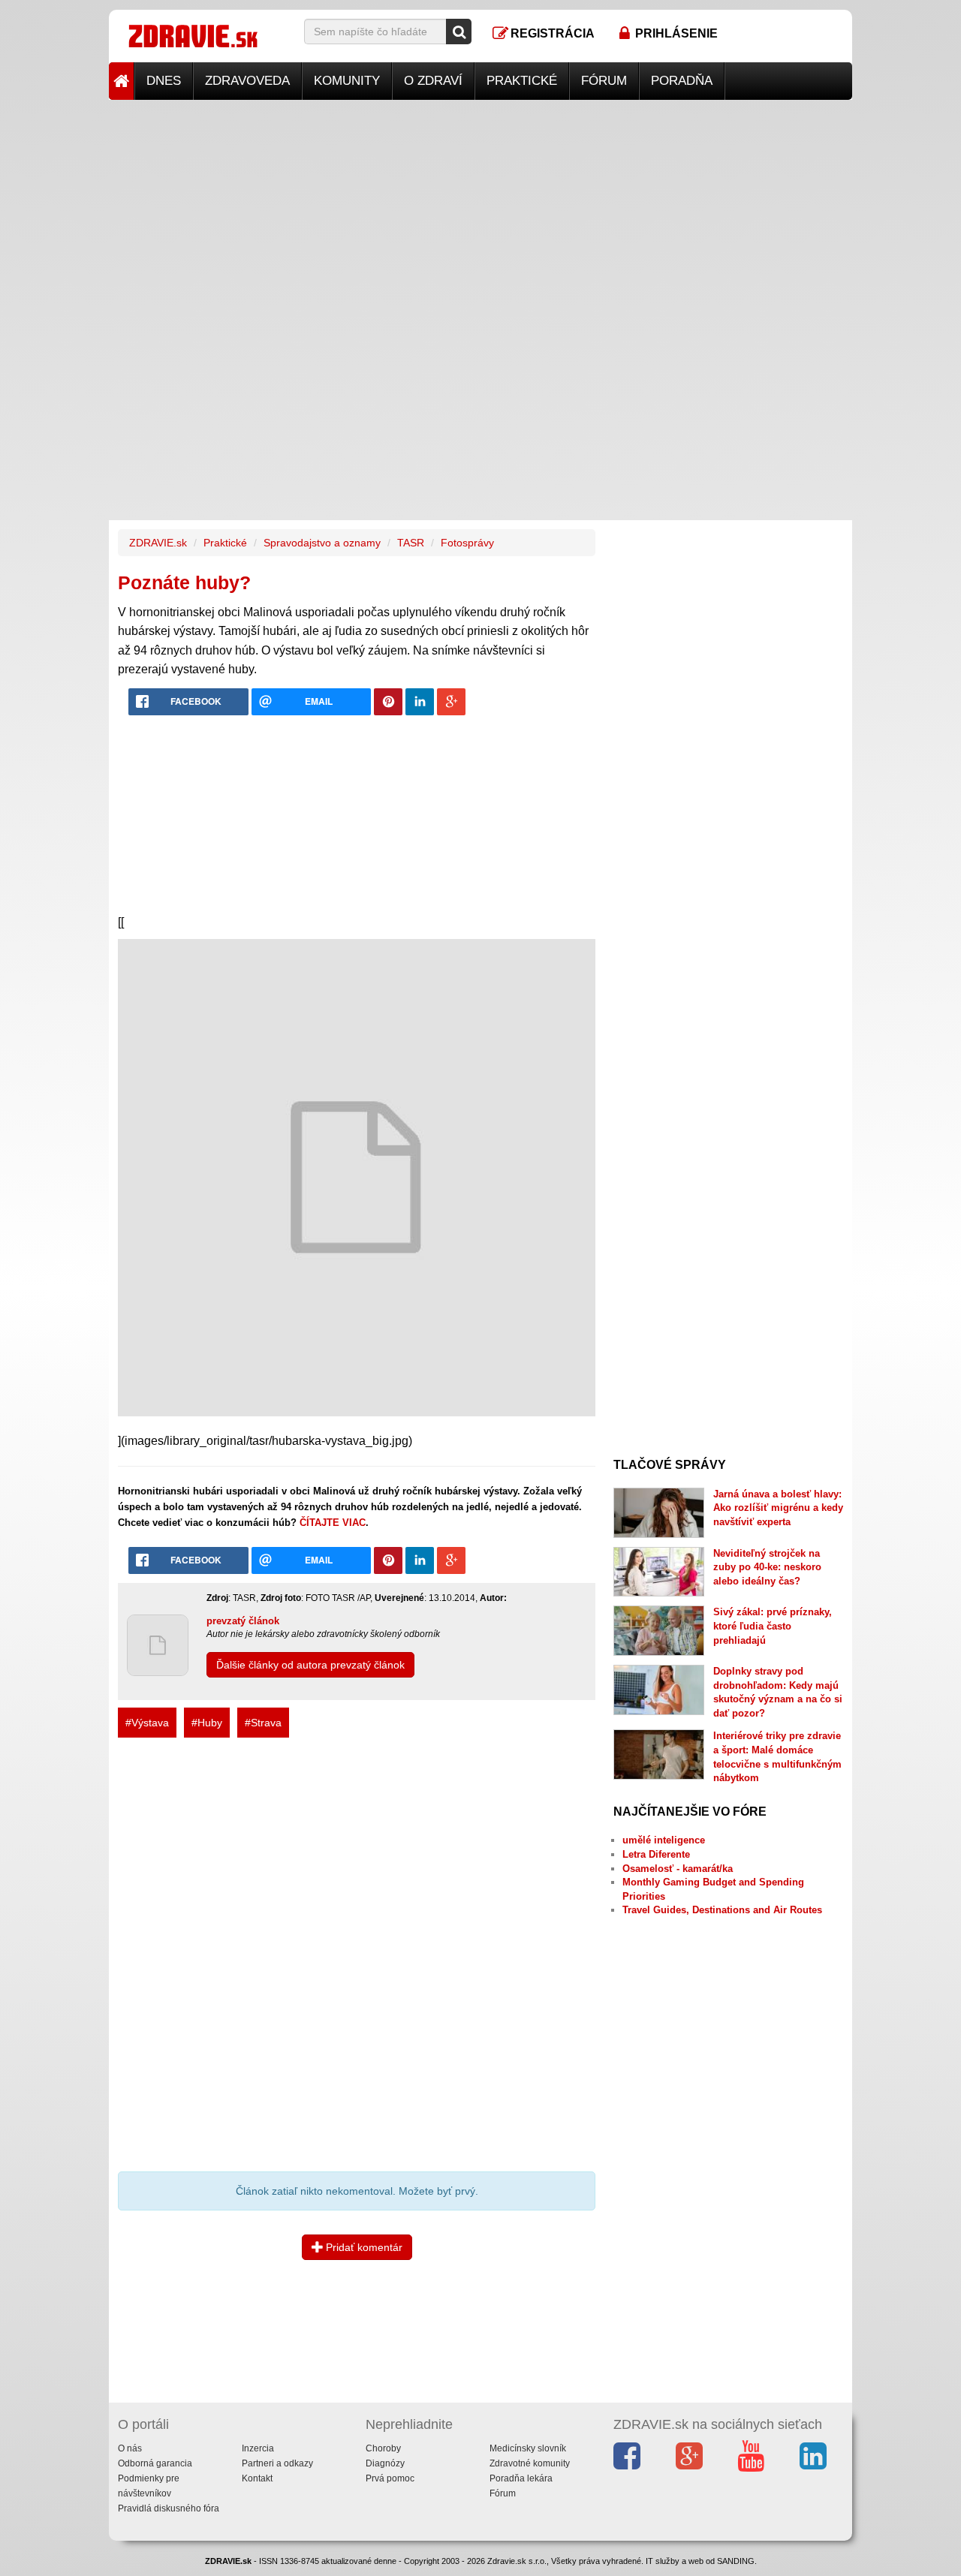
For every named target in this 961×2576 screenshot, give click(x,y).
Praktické (522, 81)
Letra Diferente (656, 1854)
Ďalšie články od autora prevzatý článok (310, 1665)
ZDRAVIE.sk (158, 543)
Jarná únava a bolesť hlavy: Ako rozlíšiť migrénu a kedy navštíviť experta (778, 1508)
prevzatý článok (243, 1621)
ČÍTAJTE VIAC (333, 1523)
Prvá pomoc (390, 2478)
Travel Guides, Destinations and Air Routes (722, 1910)
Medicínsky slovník (528, 2448)
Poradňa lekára (521, 2478)
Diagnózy (385, 2463)
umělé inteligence (664, 1840)
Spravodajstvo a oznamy (322, 543)
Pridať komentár (363, 2247)
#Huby (207, 1723)
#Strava (263, 1723)
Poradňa (682, 81)
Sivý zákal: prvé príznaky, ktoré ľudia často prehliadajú (773, 1626)
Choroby (383, 2448)
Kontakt (257, 2478)
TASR (411, 543)
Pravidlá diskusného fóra (169, 2508)
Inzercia (258, 2448)
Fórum (604, 81)
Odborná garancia (155, 2463)
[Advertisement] (480, 205)
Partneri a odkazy (277, 2463)
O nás (130, 2448)
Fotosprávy (467, 543)
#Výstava (147, 1723)
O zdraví (433, 81)
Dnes (164, 81)
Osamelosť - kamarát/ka (678, 1869)
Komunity (347, 81)
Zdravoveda (247, 81)
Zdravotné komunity (530, 2463)
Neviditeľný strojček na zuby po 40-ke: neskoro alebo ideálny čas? (767, 1567)
